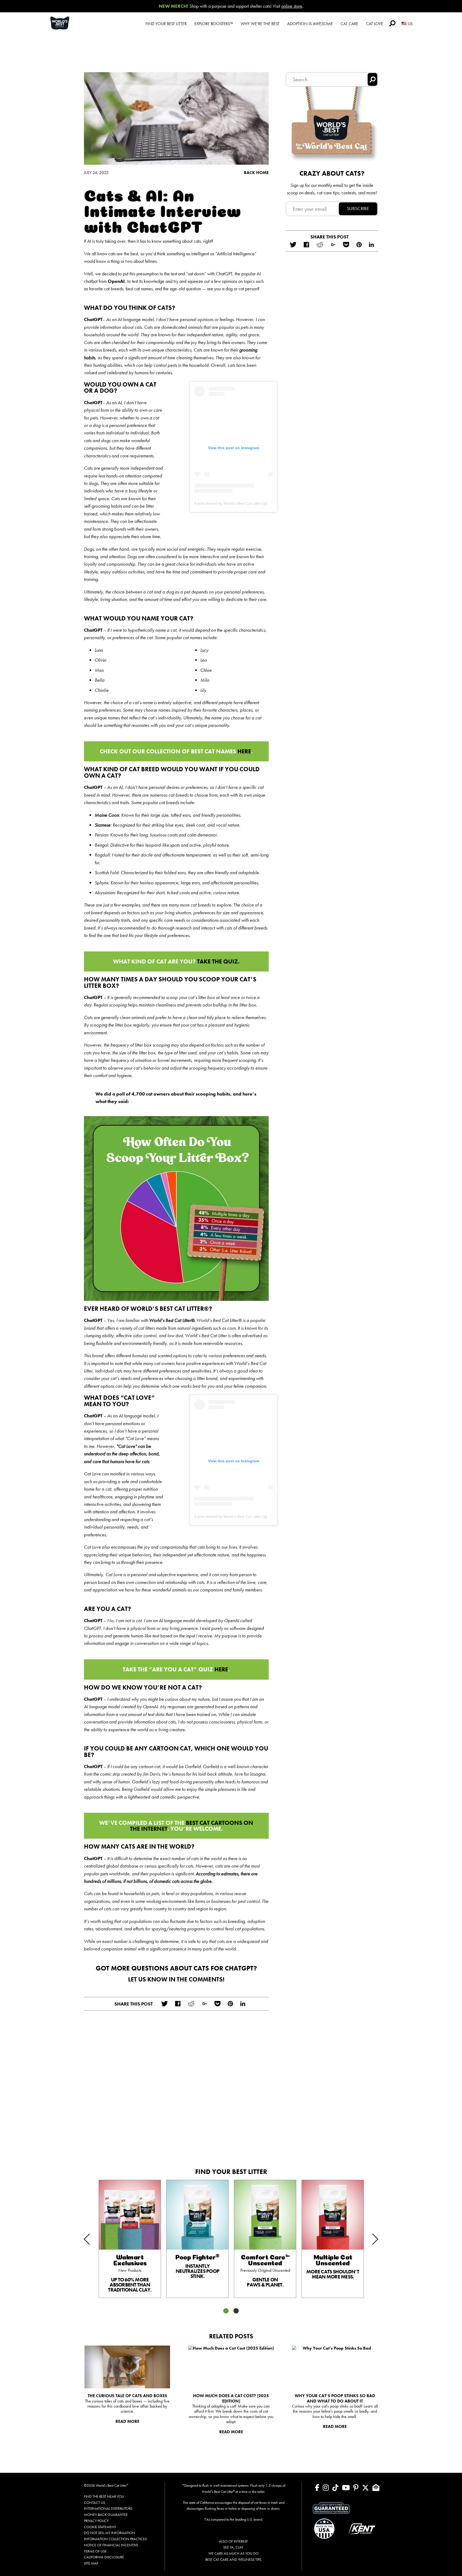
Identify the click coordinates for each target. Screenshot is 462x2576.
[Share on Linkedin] (243, 2004)
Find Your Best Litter (166, 24)
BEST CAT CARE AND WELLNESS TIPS (233, 2559)
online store (292, 6)
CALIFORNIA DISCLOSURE (104, 2557)
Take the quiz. (218, 961)
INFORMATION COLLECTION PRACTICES (115, 2539)
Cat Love (375, 24)
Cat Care (349, 24)
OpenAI (116, 281)
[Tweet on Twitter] (164, 2004)
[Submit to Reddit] (191, 2004)
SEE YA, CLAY (233, 2547)
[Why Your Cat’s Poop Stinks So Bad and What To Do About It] (335, 2367)
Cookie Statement (100, 2527)
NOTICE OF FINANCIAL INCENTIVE (111, 2545)
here (244, 751)
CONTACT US (95, 2502)
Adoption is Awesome (310, 24)
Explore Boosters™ (214, 24)
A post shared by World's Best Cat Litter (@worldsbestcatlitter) (247, 503)
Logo (66, 23)
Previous (94, 2235)
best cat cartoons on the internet (192, 1826)
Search (392, 23)
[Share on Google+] (204, 2004)
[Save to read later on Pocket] (217, 2004)
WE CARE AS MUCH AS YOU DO (233, 2553)
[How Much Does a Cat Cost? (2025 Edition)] (231, 2367)
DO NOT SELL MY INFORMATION (109, 2533)
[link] (130, 2239)
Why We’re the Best (260, 24)
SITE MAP (91, 2563)
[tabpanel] (130, 2239)
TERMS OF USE (95, 2551)
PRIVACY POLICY (96, 2521)
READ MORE (127, 2421)
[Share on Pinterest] (230, 2004)
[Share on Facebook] (178, 2004)
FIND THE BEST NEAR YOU (104, 2496)
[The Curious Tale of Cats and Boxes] (127, 2367)
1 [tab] (226, 2311)
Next (368, 2244)
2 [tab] (236, 2311)
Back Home (256, 173)
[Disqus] (176, 2087)
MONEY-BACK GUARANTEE (106, 2515)
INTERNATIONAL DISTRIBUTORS (108, 2508)
